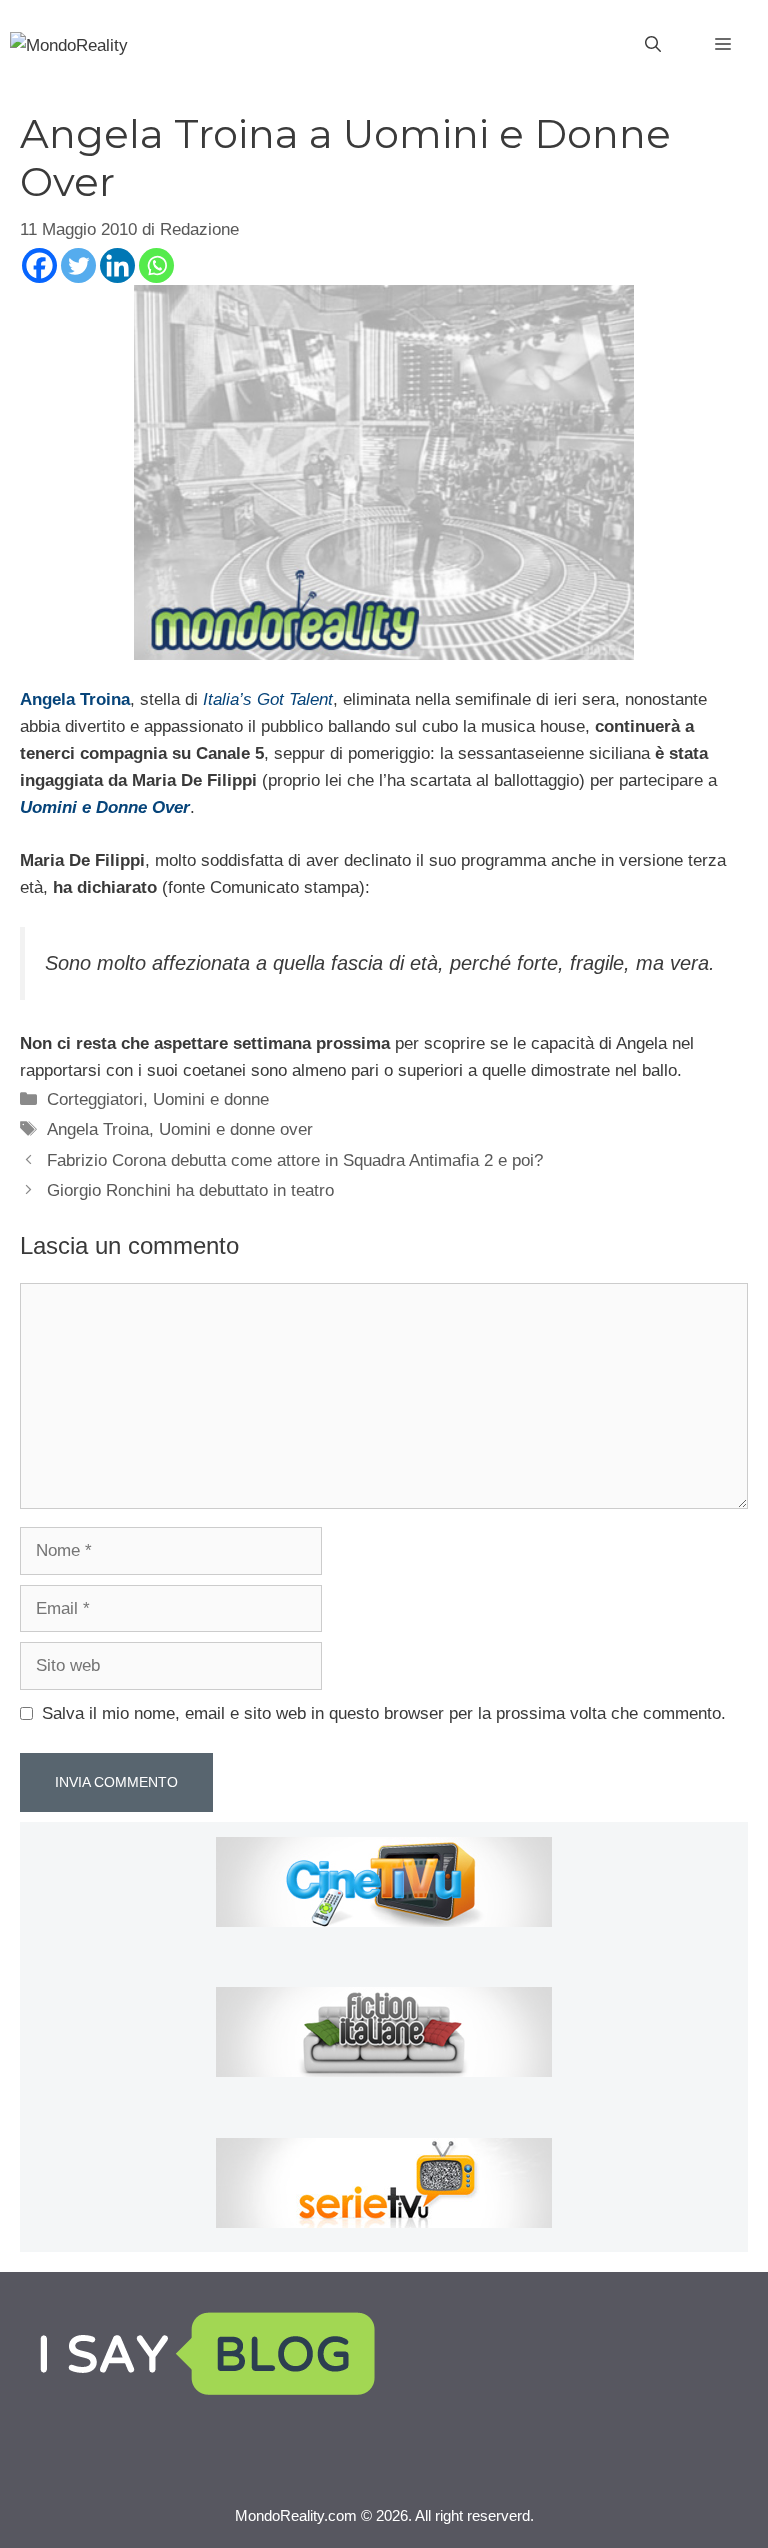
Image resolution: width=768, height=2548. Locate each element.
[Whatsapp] (156, 265)
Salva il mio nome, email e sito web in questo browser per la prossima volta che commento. (384, 1713)
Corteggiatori (95, 1099)
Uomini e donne (211, 1099)
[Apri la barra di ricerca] (653, 45)
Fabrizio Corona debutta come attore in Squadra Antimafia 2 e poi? (295, 1160)
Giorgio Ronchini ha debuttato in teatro (190, 1190)
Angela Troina (98, 1129)
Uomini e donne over (236, 1129)
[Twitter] (78, 265)
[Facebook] (39, 265)
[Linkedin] (117, 265)
